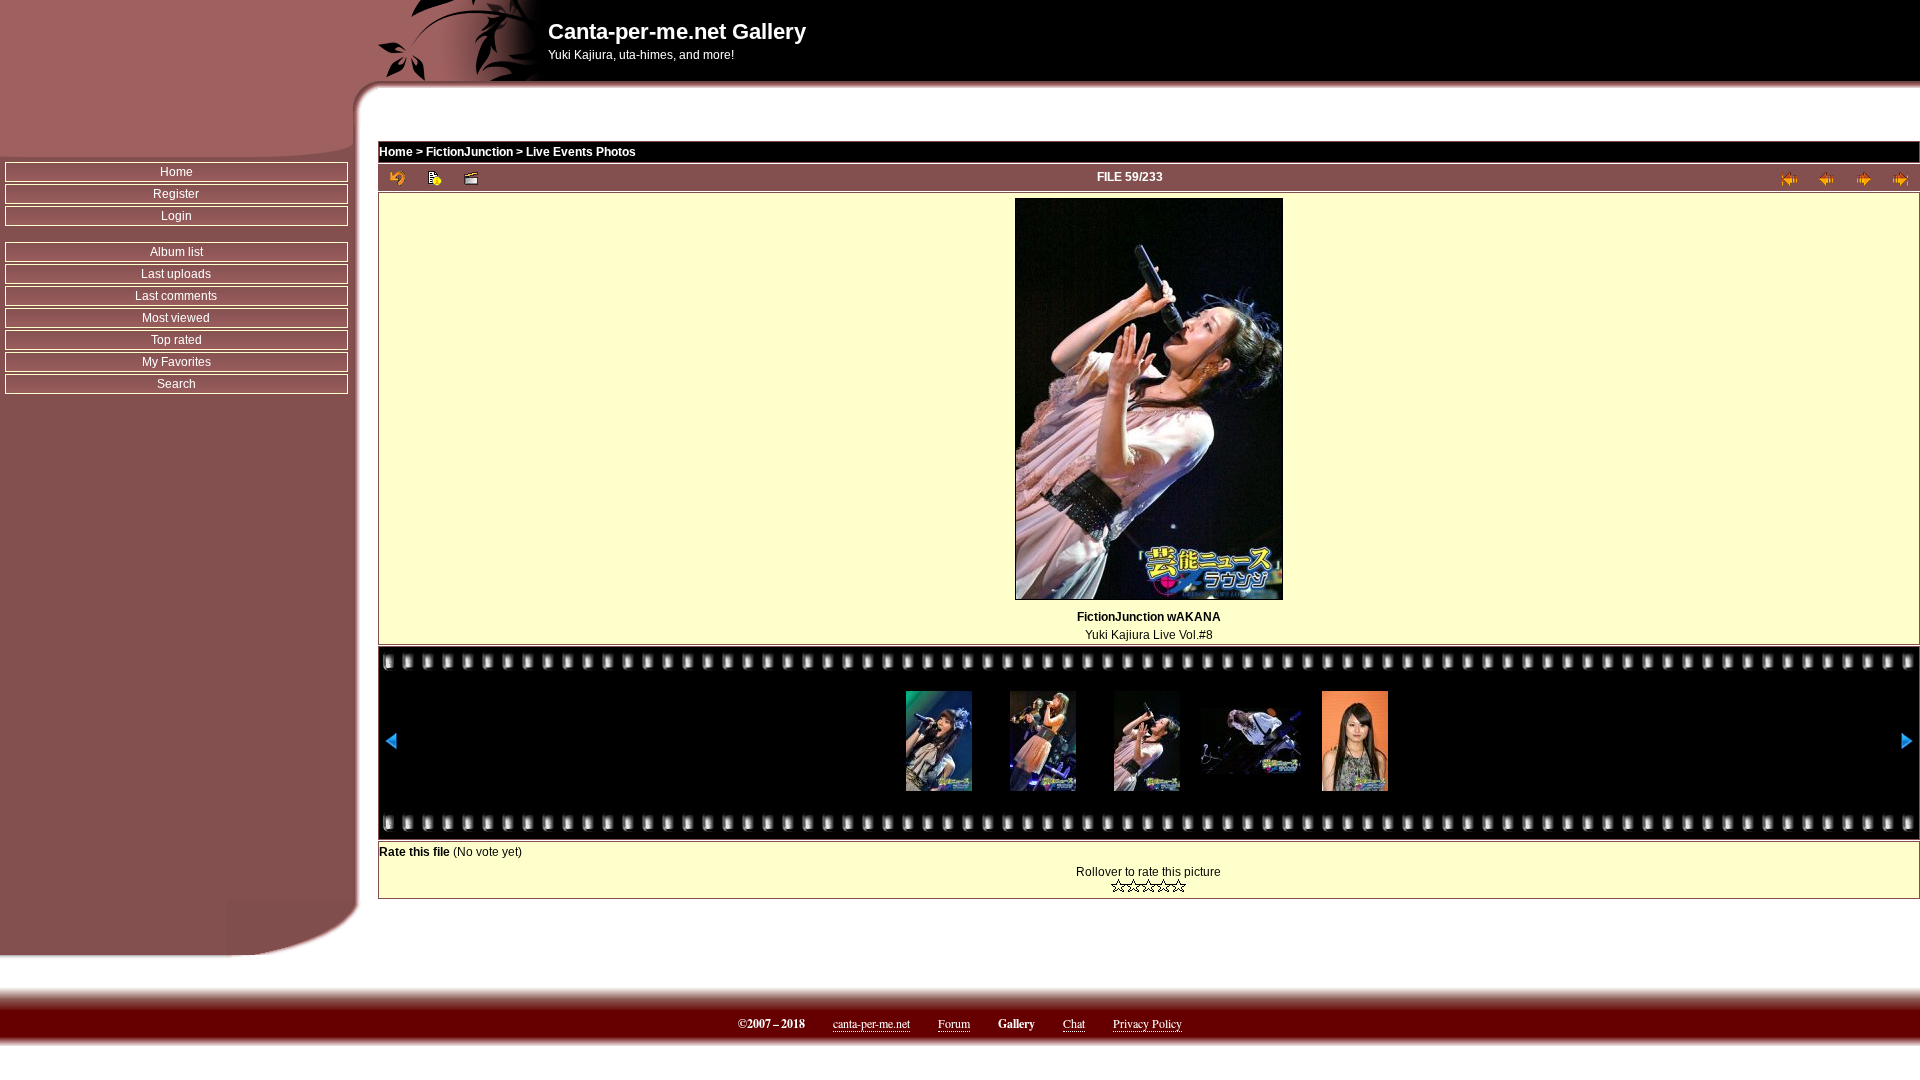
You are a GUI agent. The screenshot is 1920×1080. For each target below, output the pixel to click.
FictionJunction (469, 152)
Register (176, 194)
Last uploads (176, 274)
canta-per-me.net (871, 1023)
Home (176, 172)
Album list (176, 252)
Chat (1074, 1023)
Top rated (176, 340)
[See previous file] (1826, 177)
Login (176, 216)
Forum (954, 1023)
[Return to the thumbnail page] (397, 177)
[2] (1133, 885)
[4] (1163, 885)
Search (176, 384)
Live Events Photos (581, 152)
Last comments (176, 296)
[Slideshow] (471, 177)
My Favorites (176, 362)
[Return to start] (1789, 177)
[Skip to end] (1900, 177)
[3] (1148, 885)
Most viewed (176, 318)
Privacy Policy (1147, 1023)
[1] (1118, 885)
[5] (1178, 885)
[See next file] (1863, 177)
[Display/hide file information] (434, 177)
